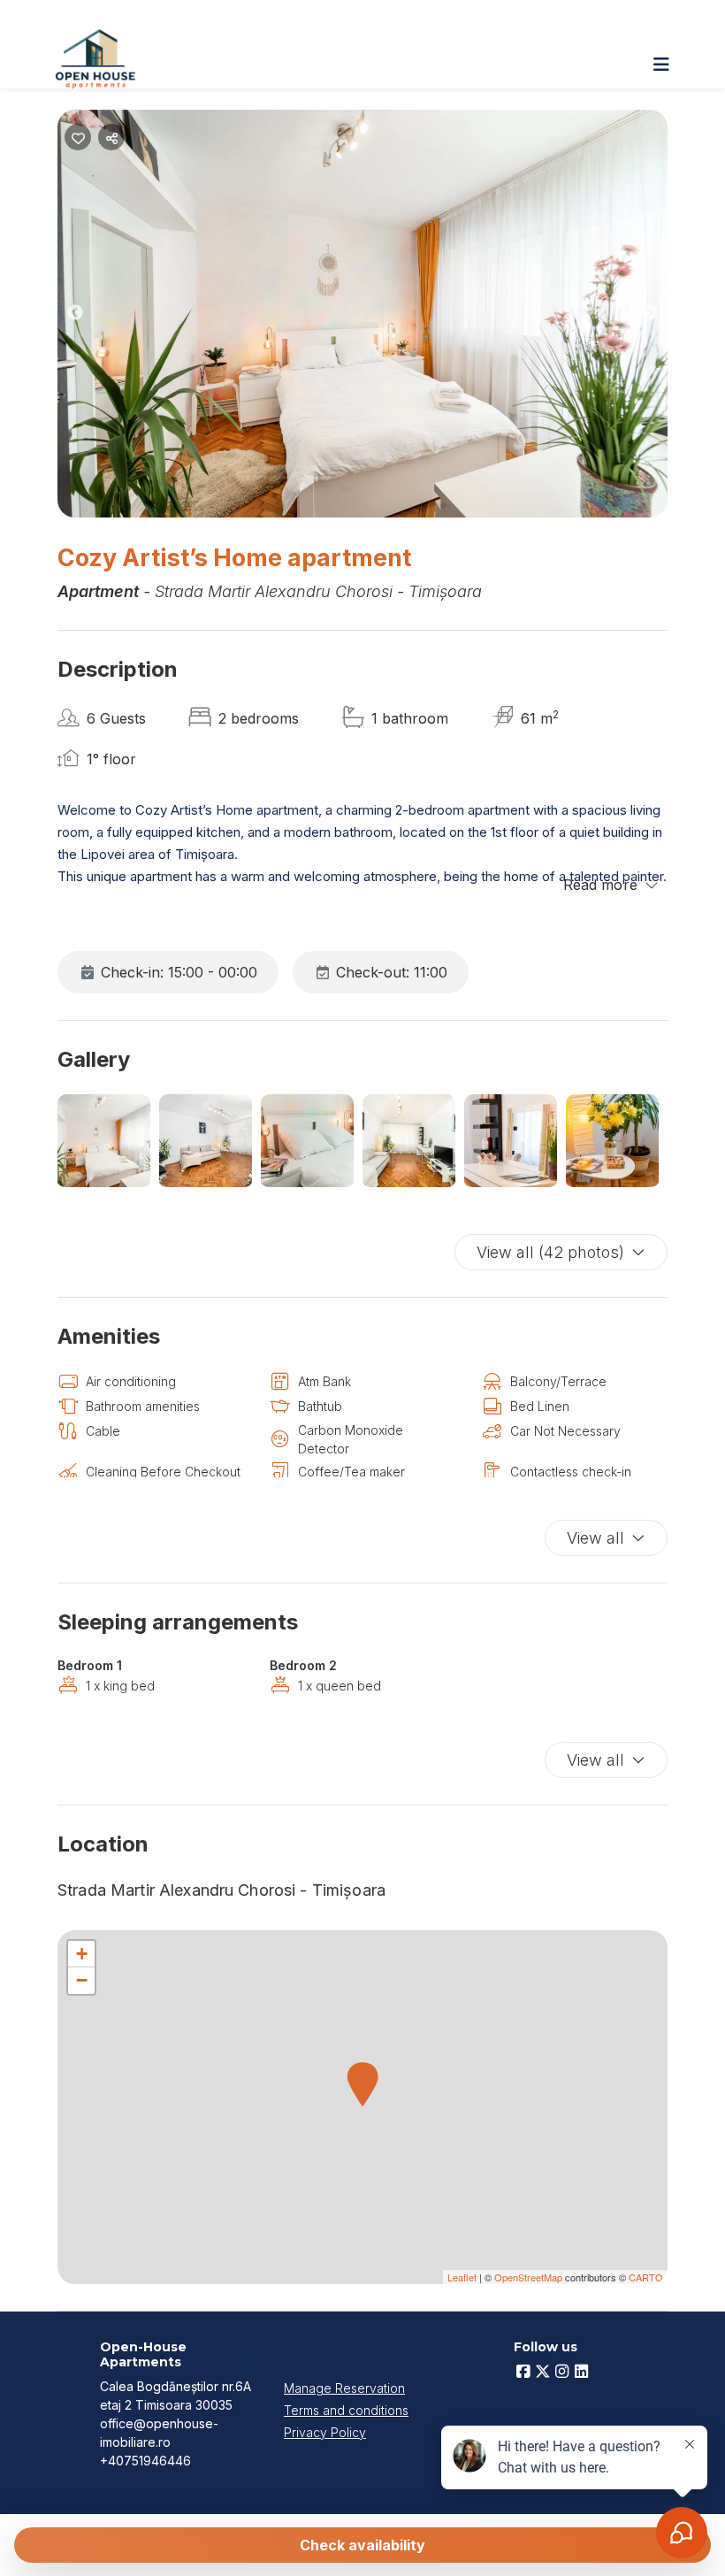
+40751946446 (145, 2461)
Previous (88, 316)
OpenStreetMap (528, 2277)
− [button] (82, 1980)
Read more (600, 885)
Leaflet (462, 2277)
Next (663, 316)
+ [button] (82, 1954)
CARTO (646, 2277)
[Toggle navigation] (661, 65)
